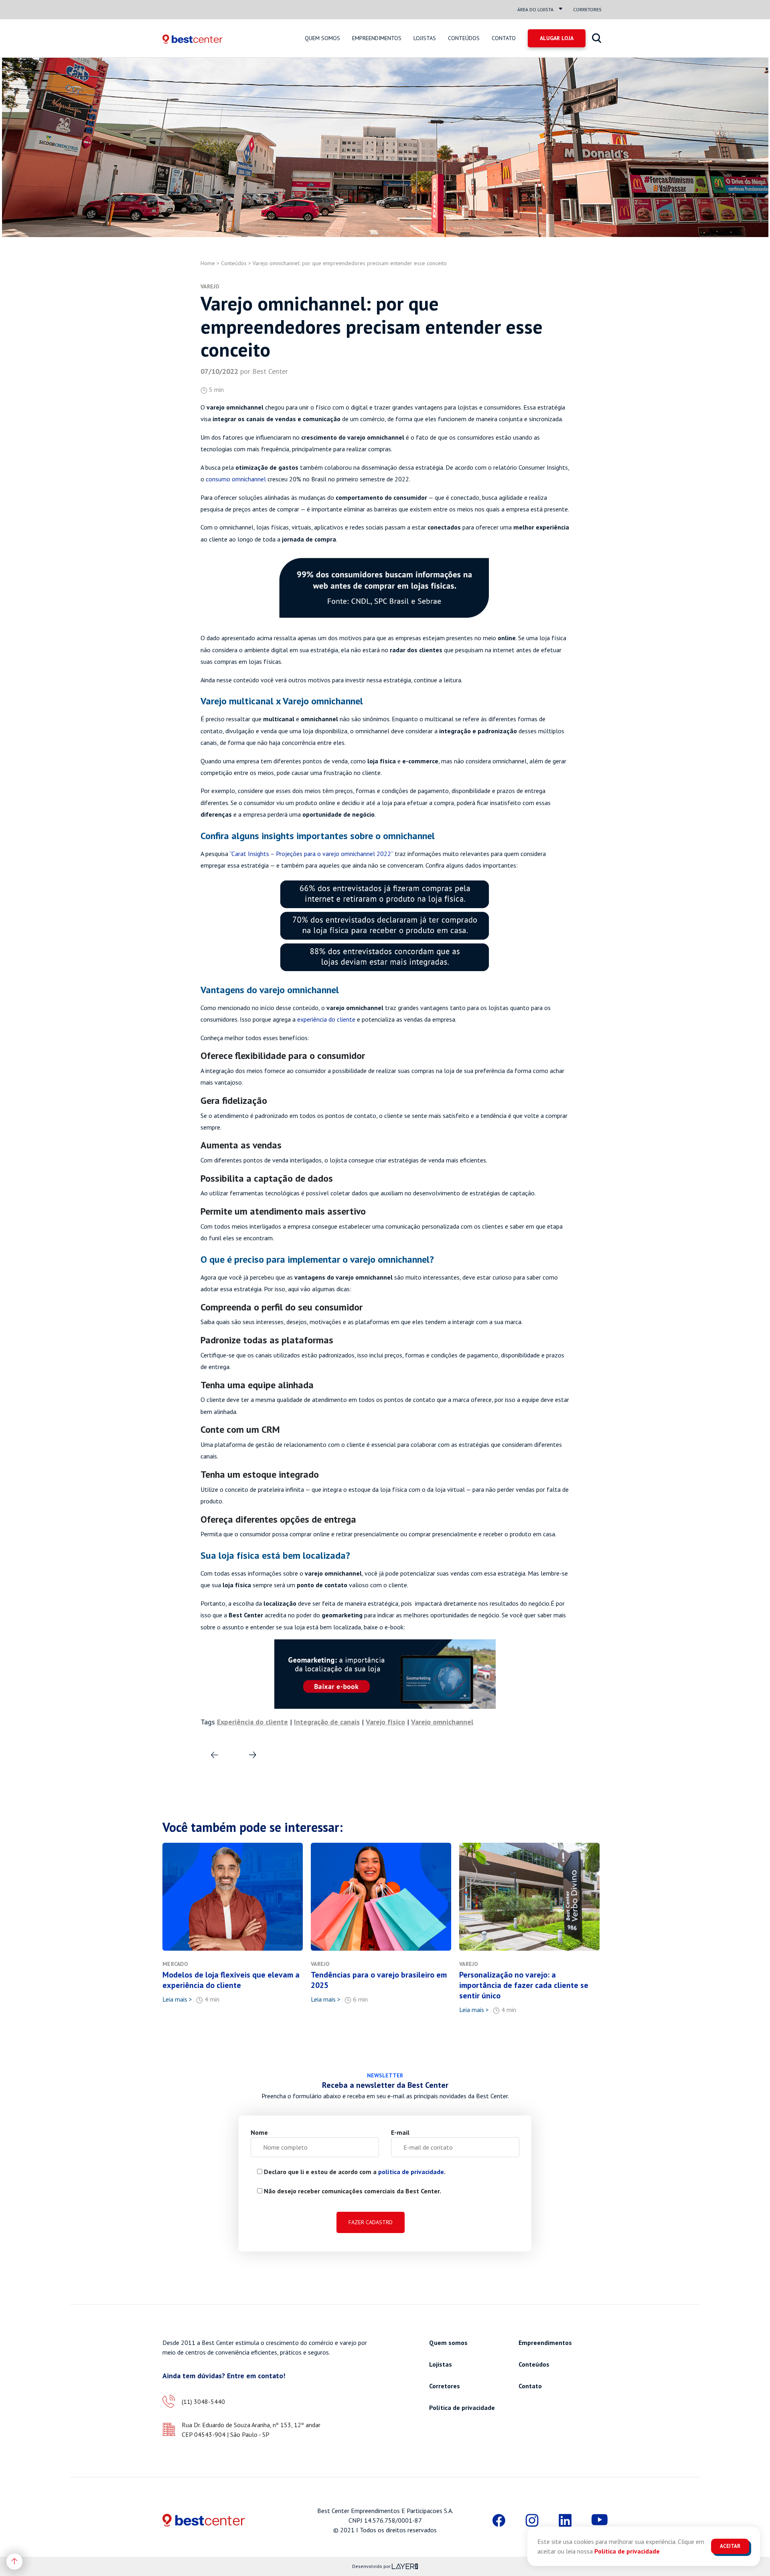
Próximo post (212, 1750)
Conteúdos (464, 38)
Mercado (175, 1964)
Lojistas (425, 38)
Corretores (587, 9)
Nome (259, 2132)
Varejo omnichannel (442, 1722)
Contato (504, 38)
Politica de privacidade (627, 2551)
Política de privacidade (462, 2408)
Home (208, 263)
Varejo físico (385, 1722)
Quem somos (322, 38)
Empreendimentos (377, 38)
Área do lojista (535, 9)
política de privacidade (411, 2172)
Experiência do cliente (252, 1722)
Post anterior (249, 1750)
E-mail (400, 2132)
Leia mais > (177, 1999)
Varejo (210, 286)
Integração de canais (327, 1722)
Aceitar (730, 2546)
